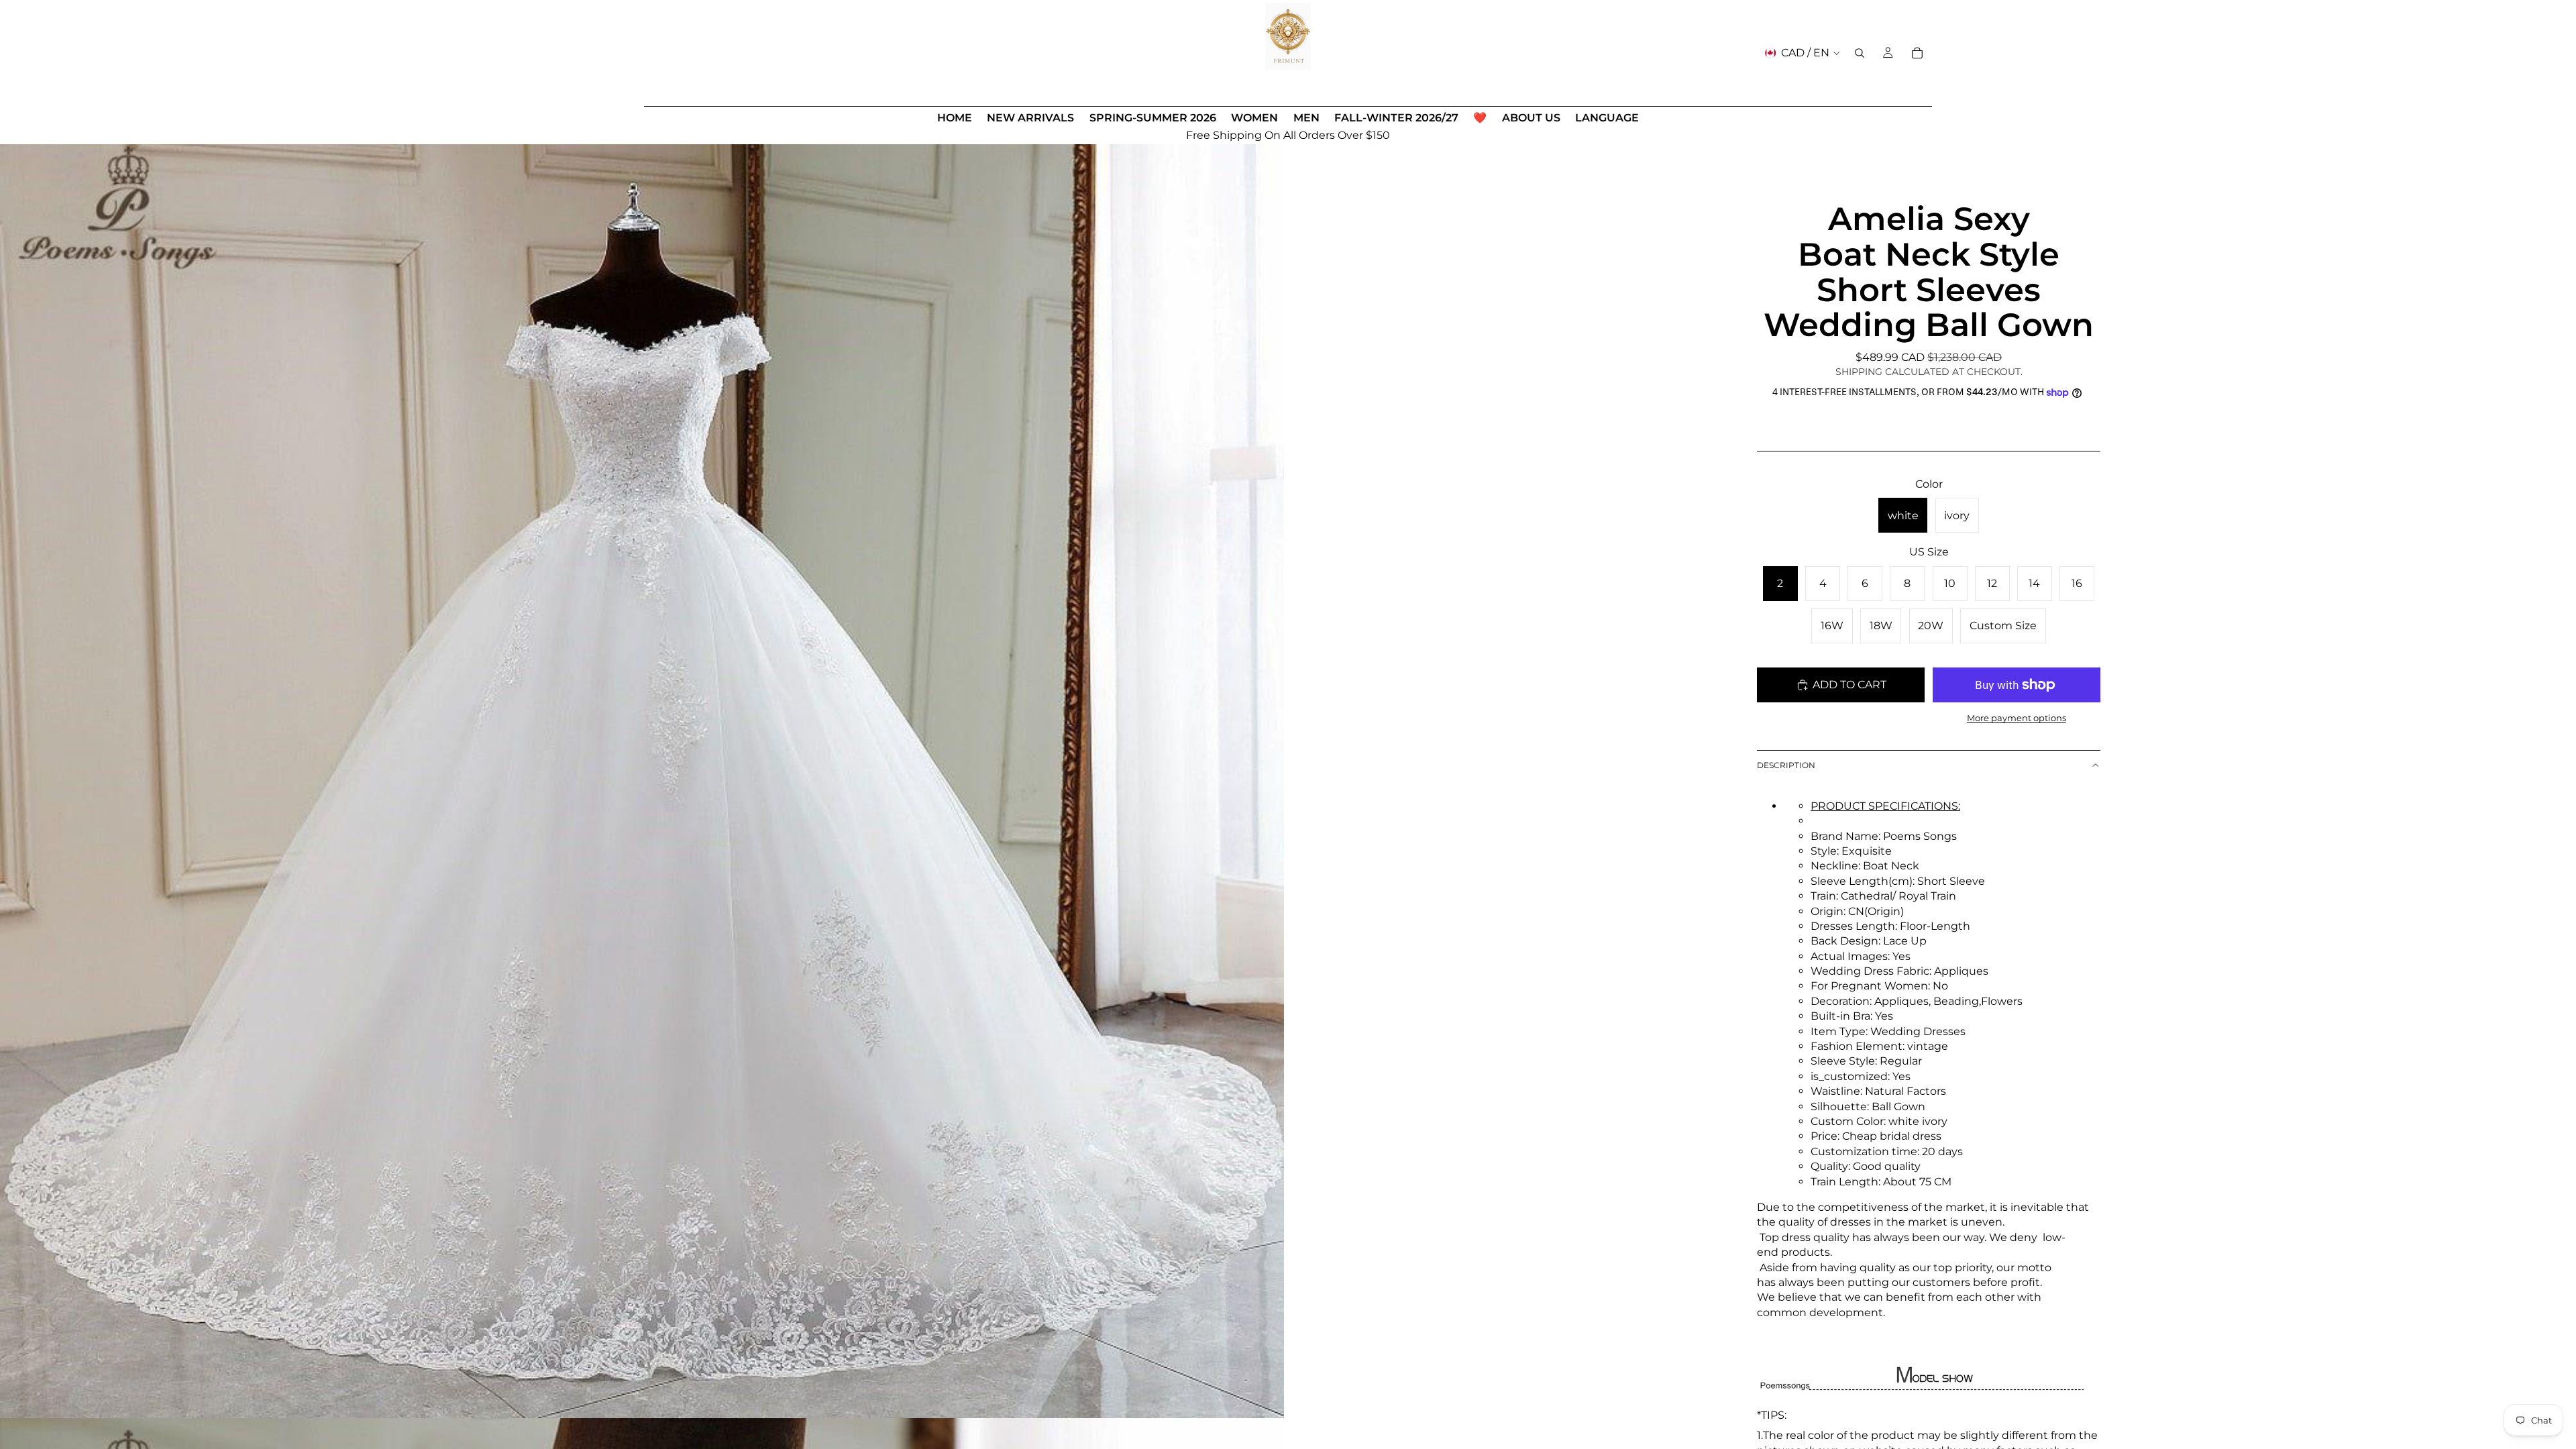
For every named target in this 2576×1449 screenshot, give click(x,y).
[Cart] (1917, 53)
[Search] (1860, 53)
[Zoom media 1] (642, 776)
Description (1786, 765)
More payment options (2017, 718)
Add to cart (1849, 685)
